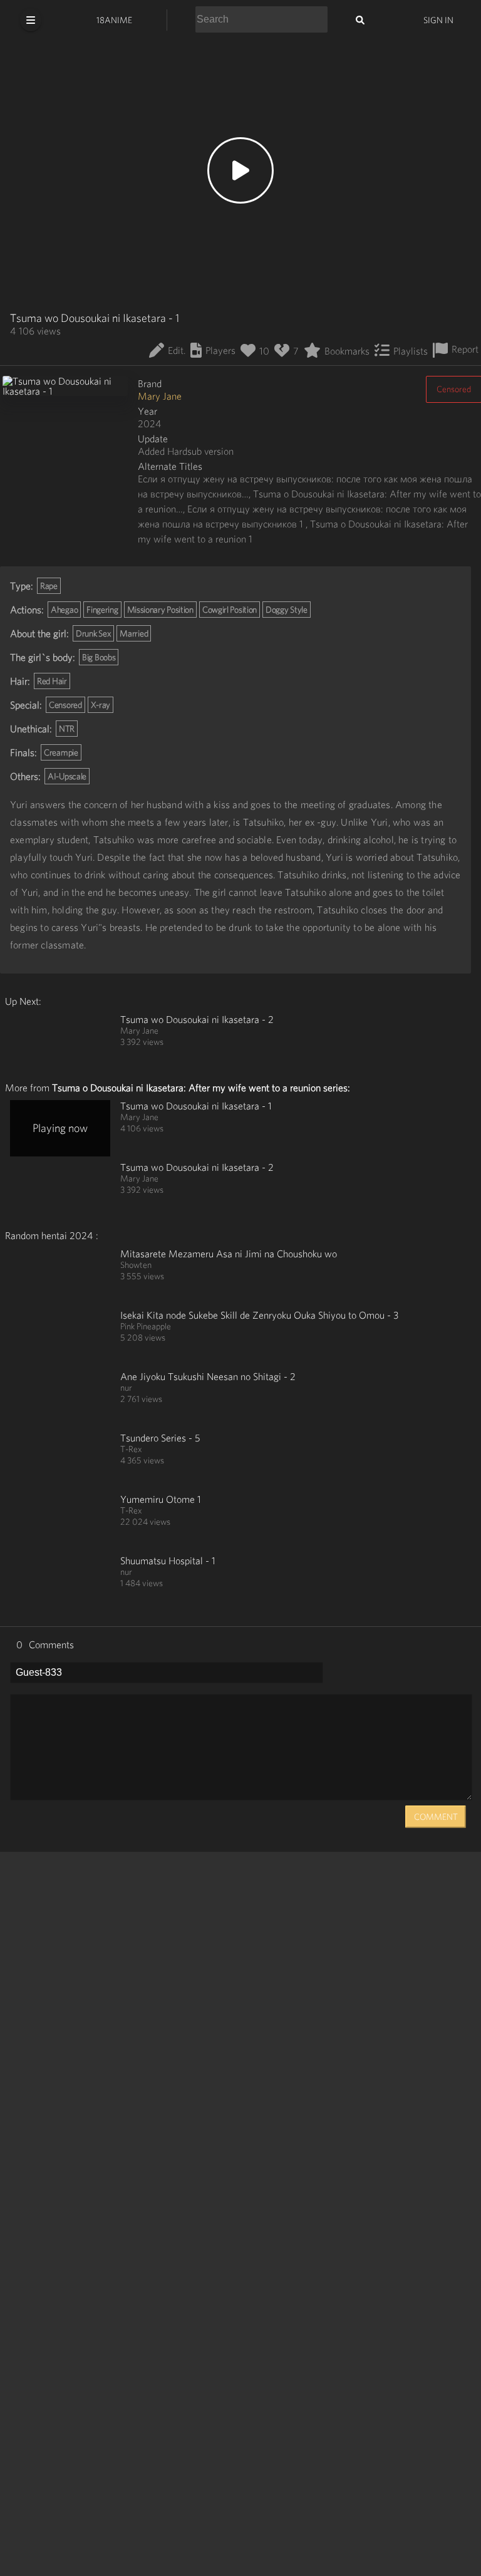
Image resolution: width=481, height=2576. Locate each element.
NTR (67, 729)
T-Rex (131, 1449)
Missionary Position (160, 610)
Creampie (61, 752)
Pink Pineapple (146, 1326)
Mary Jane (160, 396)
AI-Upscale (67, 776)
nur (126, 1388)
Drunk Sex (93, 633)
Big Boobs (99, 657)
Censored (65, 705)
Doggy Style (287, 610)
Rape (49, 586)
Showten (136, 1265)
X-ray (101, 705)
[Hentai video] (60, 1042)
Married (134, 633)
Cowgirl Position (230, 610)
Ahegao (64, 610)
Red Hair (52, 681)
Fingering (102, 610)
